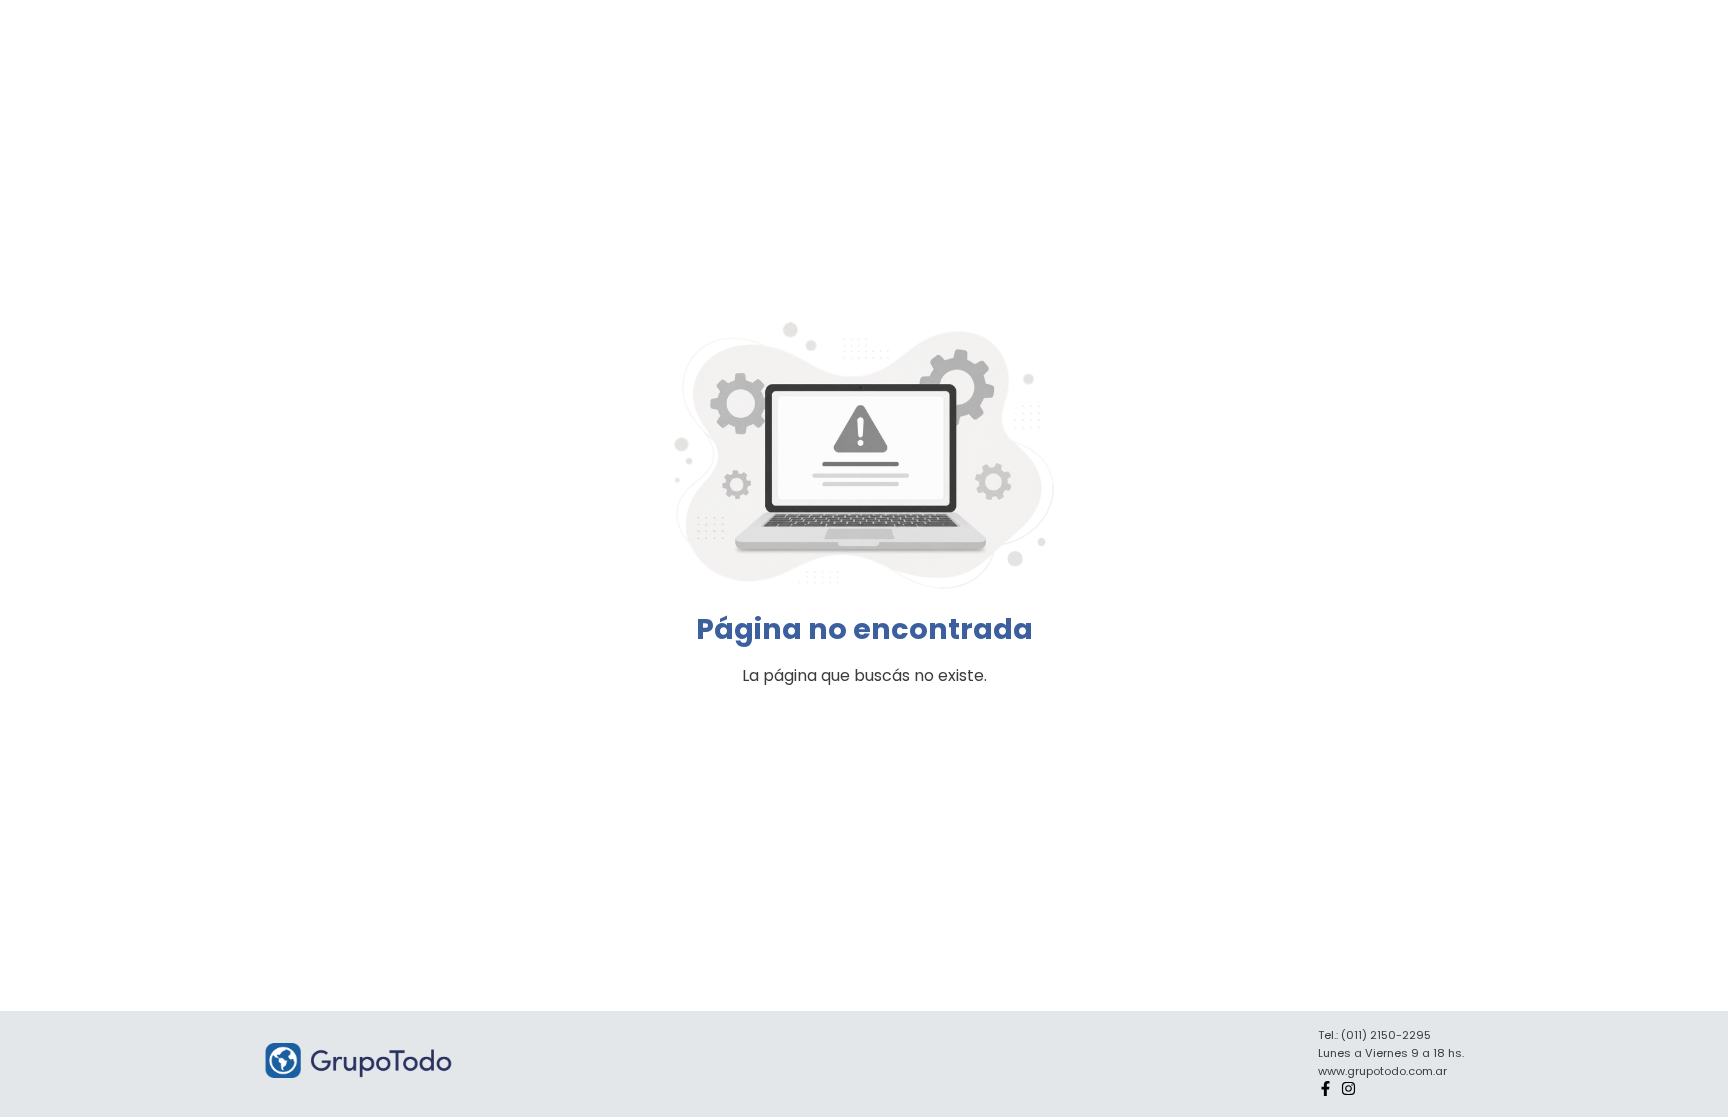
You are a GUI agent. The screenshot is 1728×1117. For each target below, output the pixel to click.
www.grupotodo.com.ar (1382, 1071)
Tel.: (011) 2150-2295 (1374, 1035)
